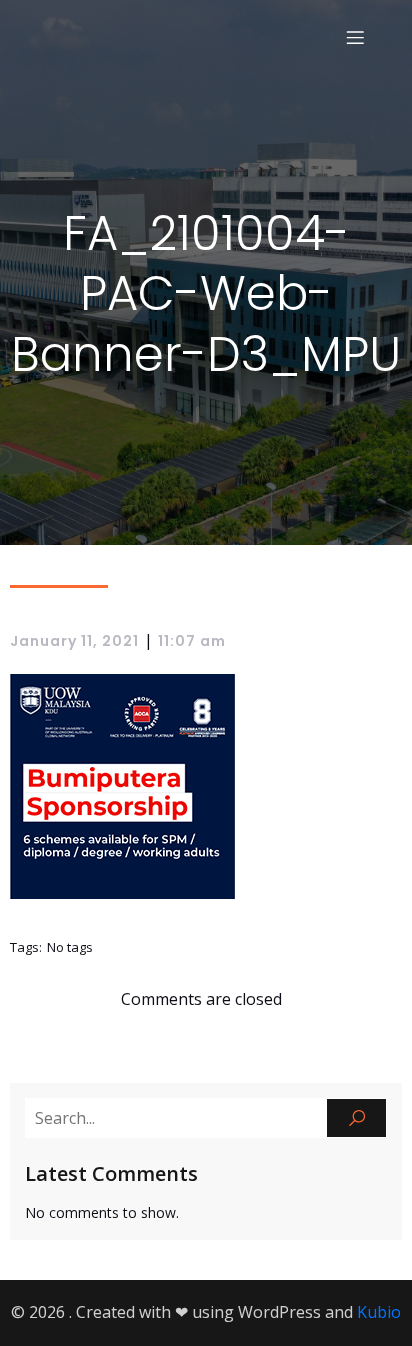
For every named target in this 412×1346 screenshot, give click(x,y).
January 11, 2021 (74, 641)
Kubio (379, 1312)
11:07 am (192, 641)
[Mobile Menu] (355, 37)
